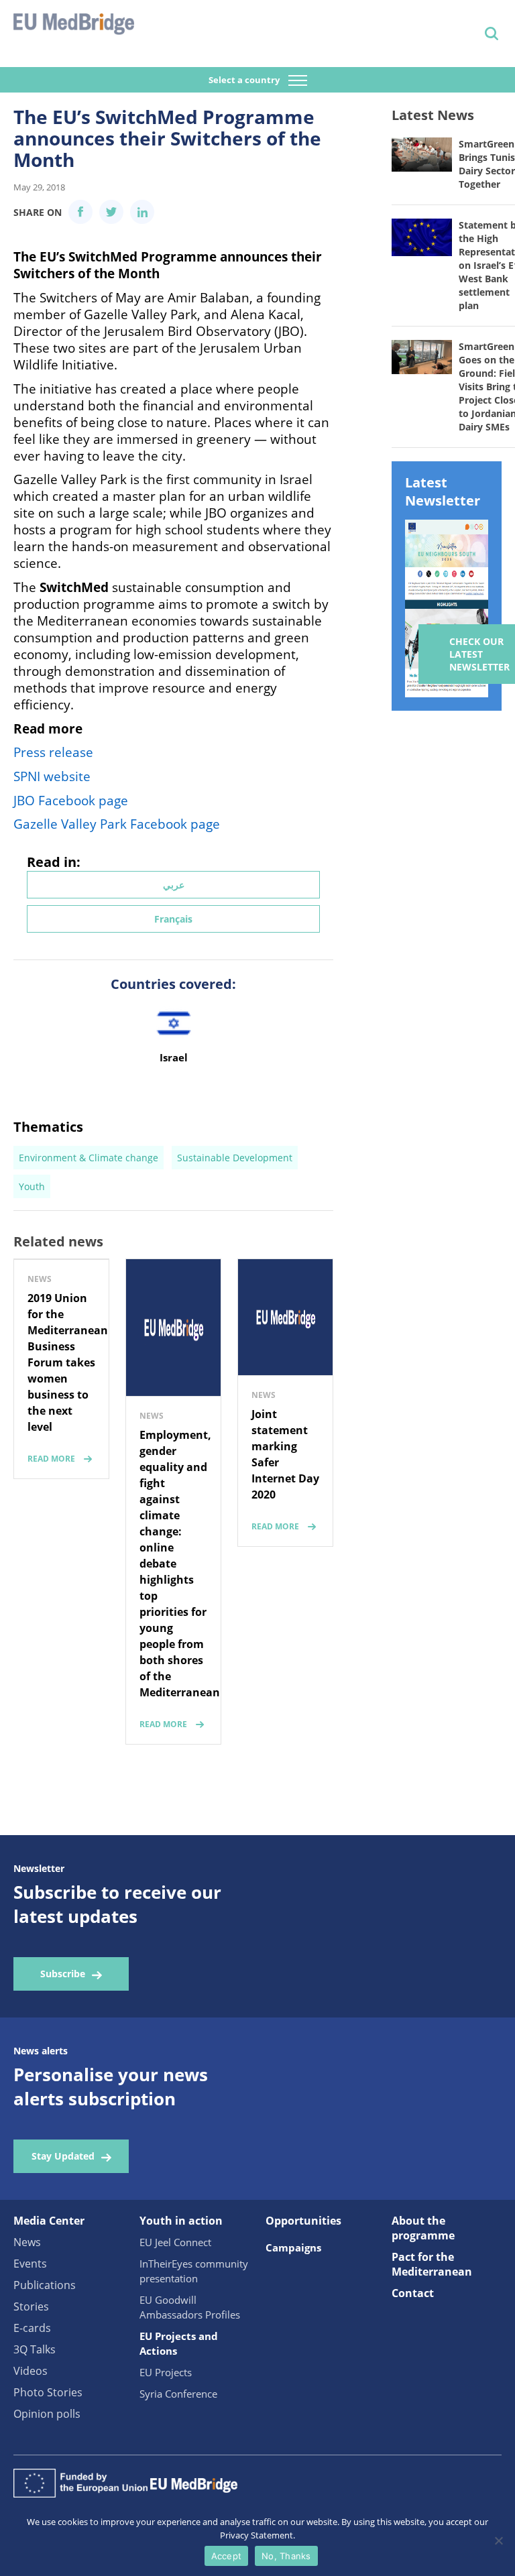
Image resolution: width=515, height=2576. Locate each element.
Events (30, 2264)
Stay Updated (63, 2156)
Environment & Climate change (89, 1158)
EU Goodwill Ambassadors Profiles (190, 2307)
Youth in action (181, 2221)
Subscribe (63, 1974)
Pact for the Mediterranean (432, 2264)
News (27, 2242)
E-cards (32, 2328)
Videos (31, 2371)
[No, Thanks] (498, 2540)
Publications (45, 2285)
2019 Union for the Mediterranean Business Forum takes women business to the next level (68, 1362)
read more (51, 1459)
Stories (31, 2306)
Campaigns (293, 2247)
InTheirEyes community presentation (194, 2271)
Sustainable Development (235, 1158)
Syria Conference (178, 2394)
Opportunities (303, 2221)
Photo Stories (48, 2392)
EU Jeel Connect (175, 2242)
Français (173, 919)
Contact (413, 2293)
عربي (174, 885)
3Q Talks (35, 2349)
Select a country (245, 80)
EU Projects (166, 2372)
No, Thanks (286, 2556)
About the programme (423, 2228)
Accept (227, 2556)
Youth (32, 1186)
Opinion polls (47, 2414)
